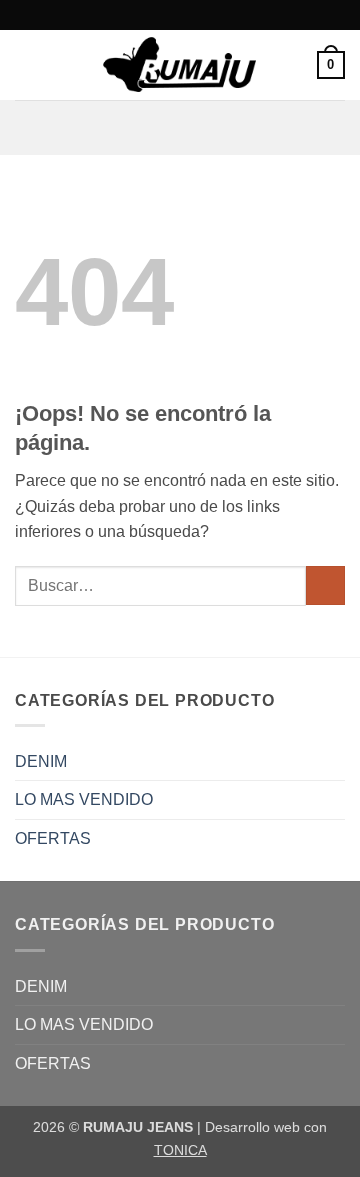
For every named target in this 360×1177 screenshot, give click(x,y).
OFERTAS (53, 838)
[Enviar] (325, 585)
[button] (27, 64)
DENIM (41, 761)
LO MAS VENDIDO (84, 799)
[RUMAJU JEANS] (180, 65)
